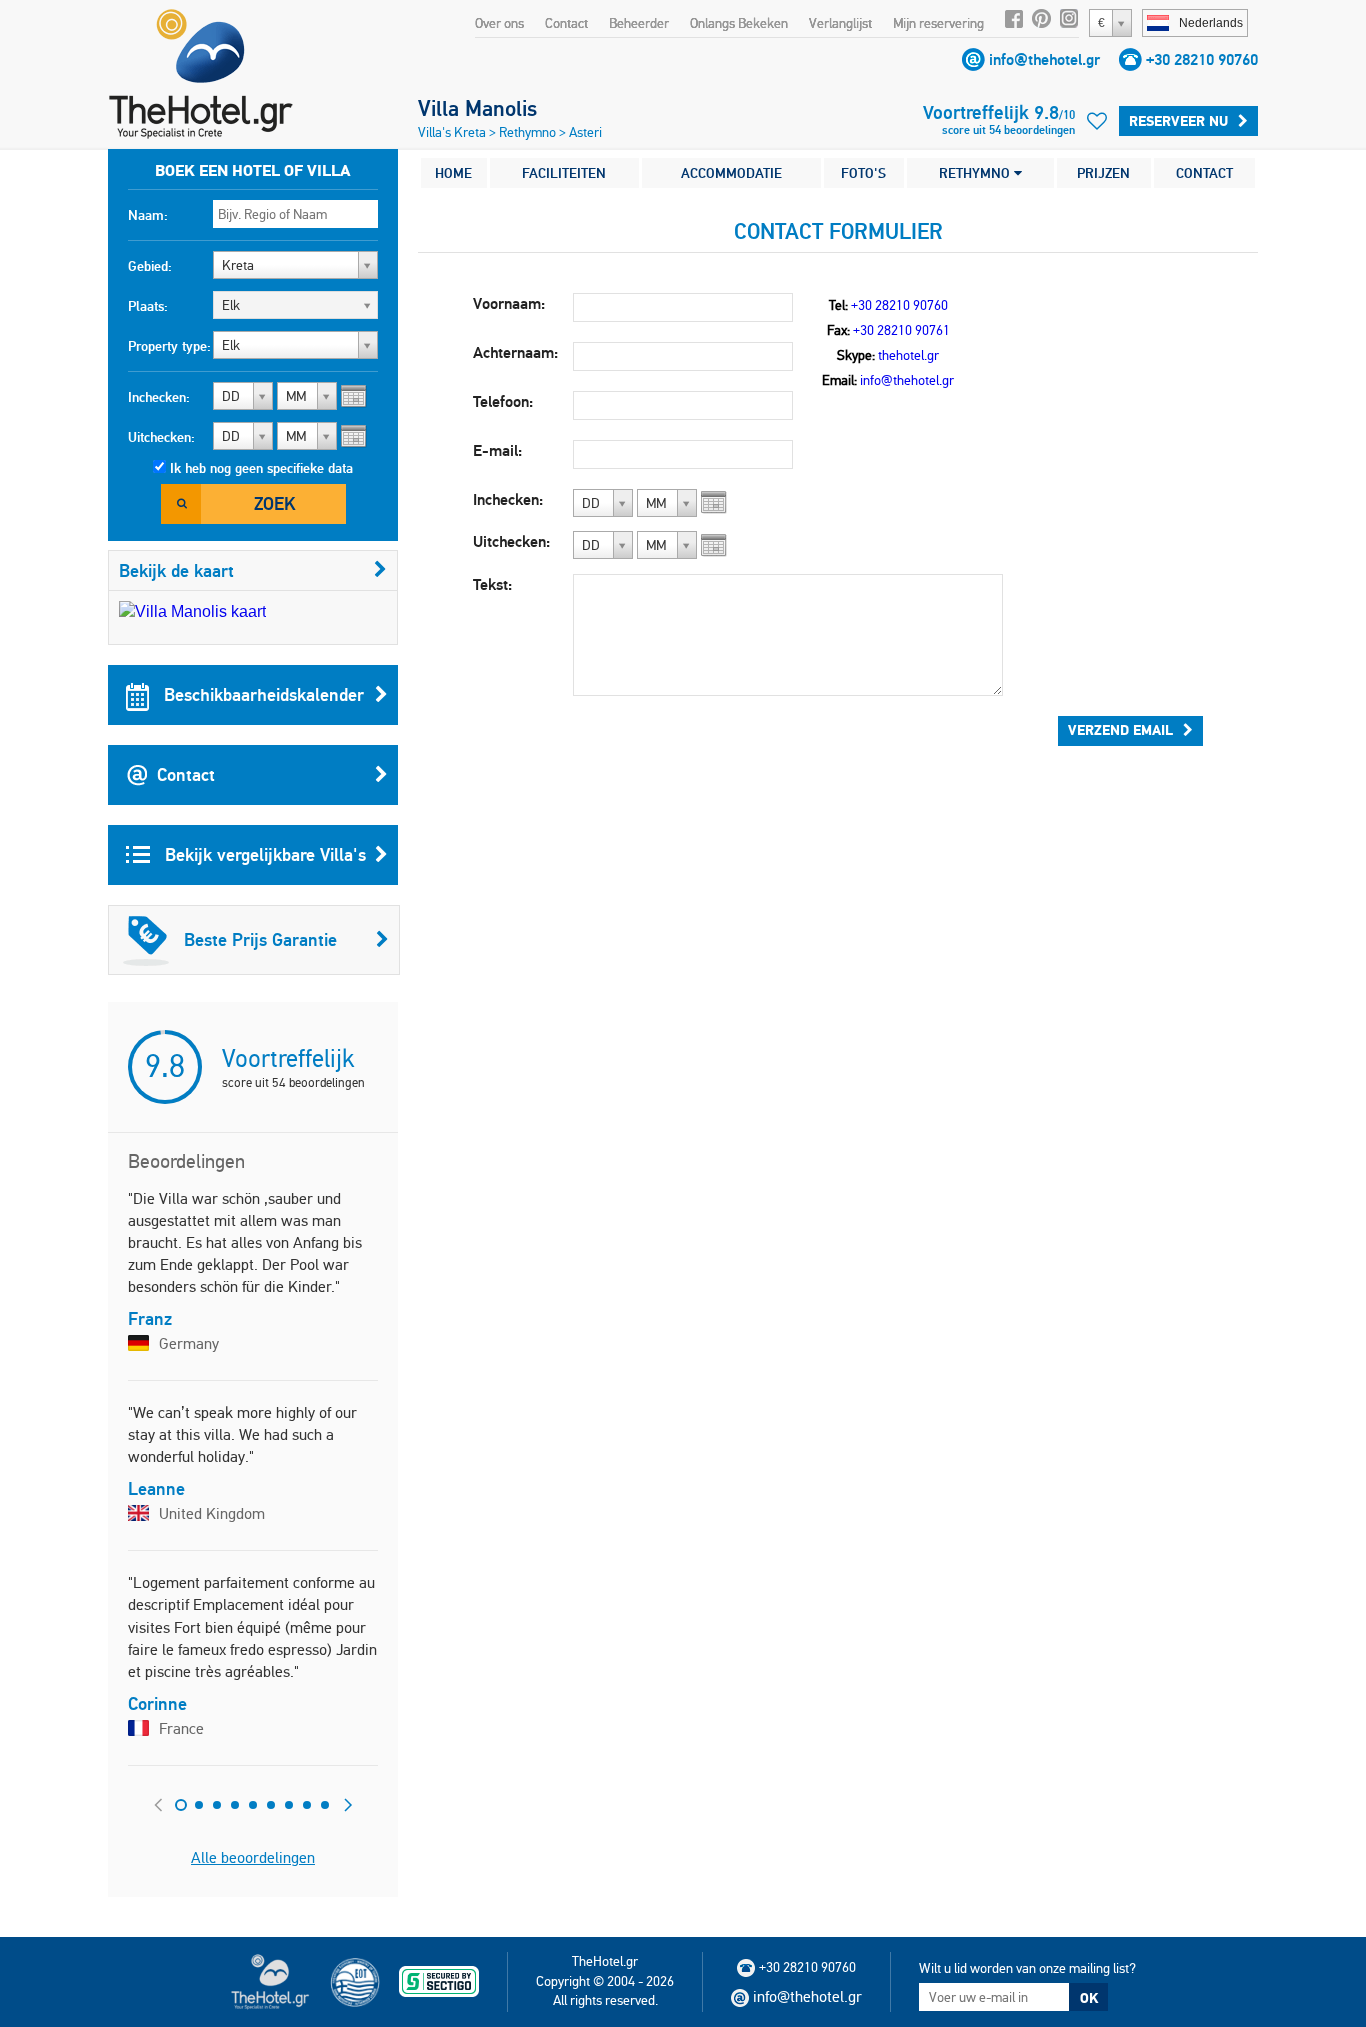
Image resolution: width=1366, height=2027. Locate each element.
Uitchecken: (161, 437)
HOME (453, 173)
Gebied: (150, 266)
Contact (566, 23)
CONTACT (1204, 173)
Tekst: (492, 584)
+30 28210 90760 (1202, 59)
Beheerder (639, 23)
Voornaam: (509, 303)
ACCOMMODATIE (731, 173)
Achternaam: (515, 352)
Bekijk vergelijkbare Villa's (263, 854)
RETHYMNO (976, 173)
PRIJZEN (1103, 173)
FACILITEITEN (564, 173)
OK (1089, 1998)
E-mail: (497, 450)
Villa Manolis (477, 108)
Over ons (499, 23)
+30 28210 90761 (901, 330)
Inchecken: (159, 397)
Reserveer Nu (1178, 121)
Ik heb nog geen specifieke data (261, 468)
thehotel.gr (908, 355)
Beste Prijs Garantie (260, 939)
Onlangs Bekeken (739, 23)
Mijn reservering (938, 23)
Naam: (148, 215)
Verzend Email (1120, 730)
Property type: (169, 346)
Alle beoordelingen (253, 1857)
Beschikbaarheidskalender (261, 694)
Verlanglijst (840, 23)
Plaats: (148, 306)
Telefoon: (503, 401)
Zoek (274, 503)
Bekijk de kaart (176, 570)
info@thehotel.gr (1044, 59)
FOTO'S (863, 173)
